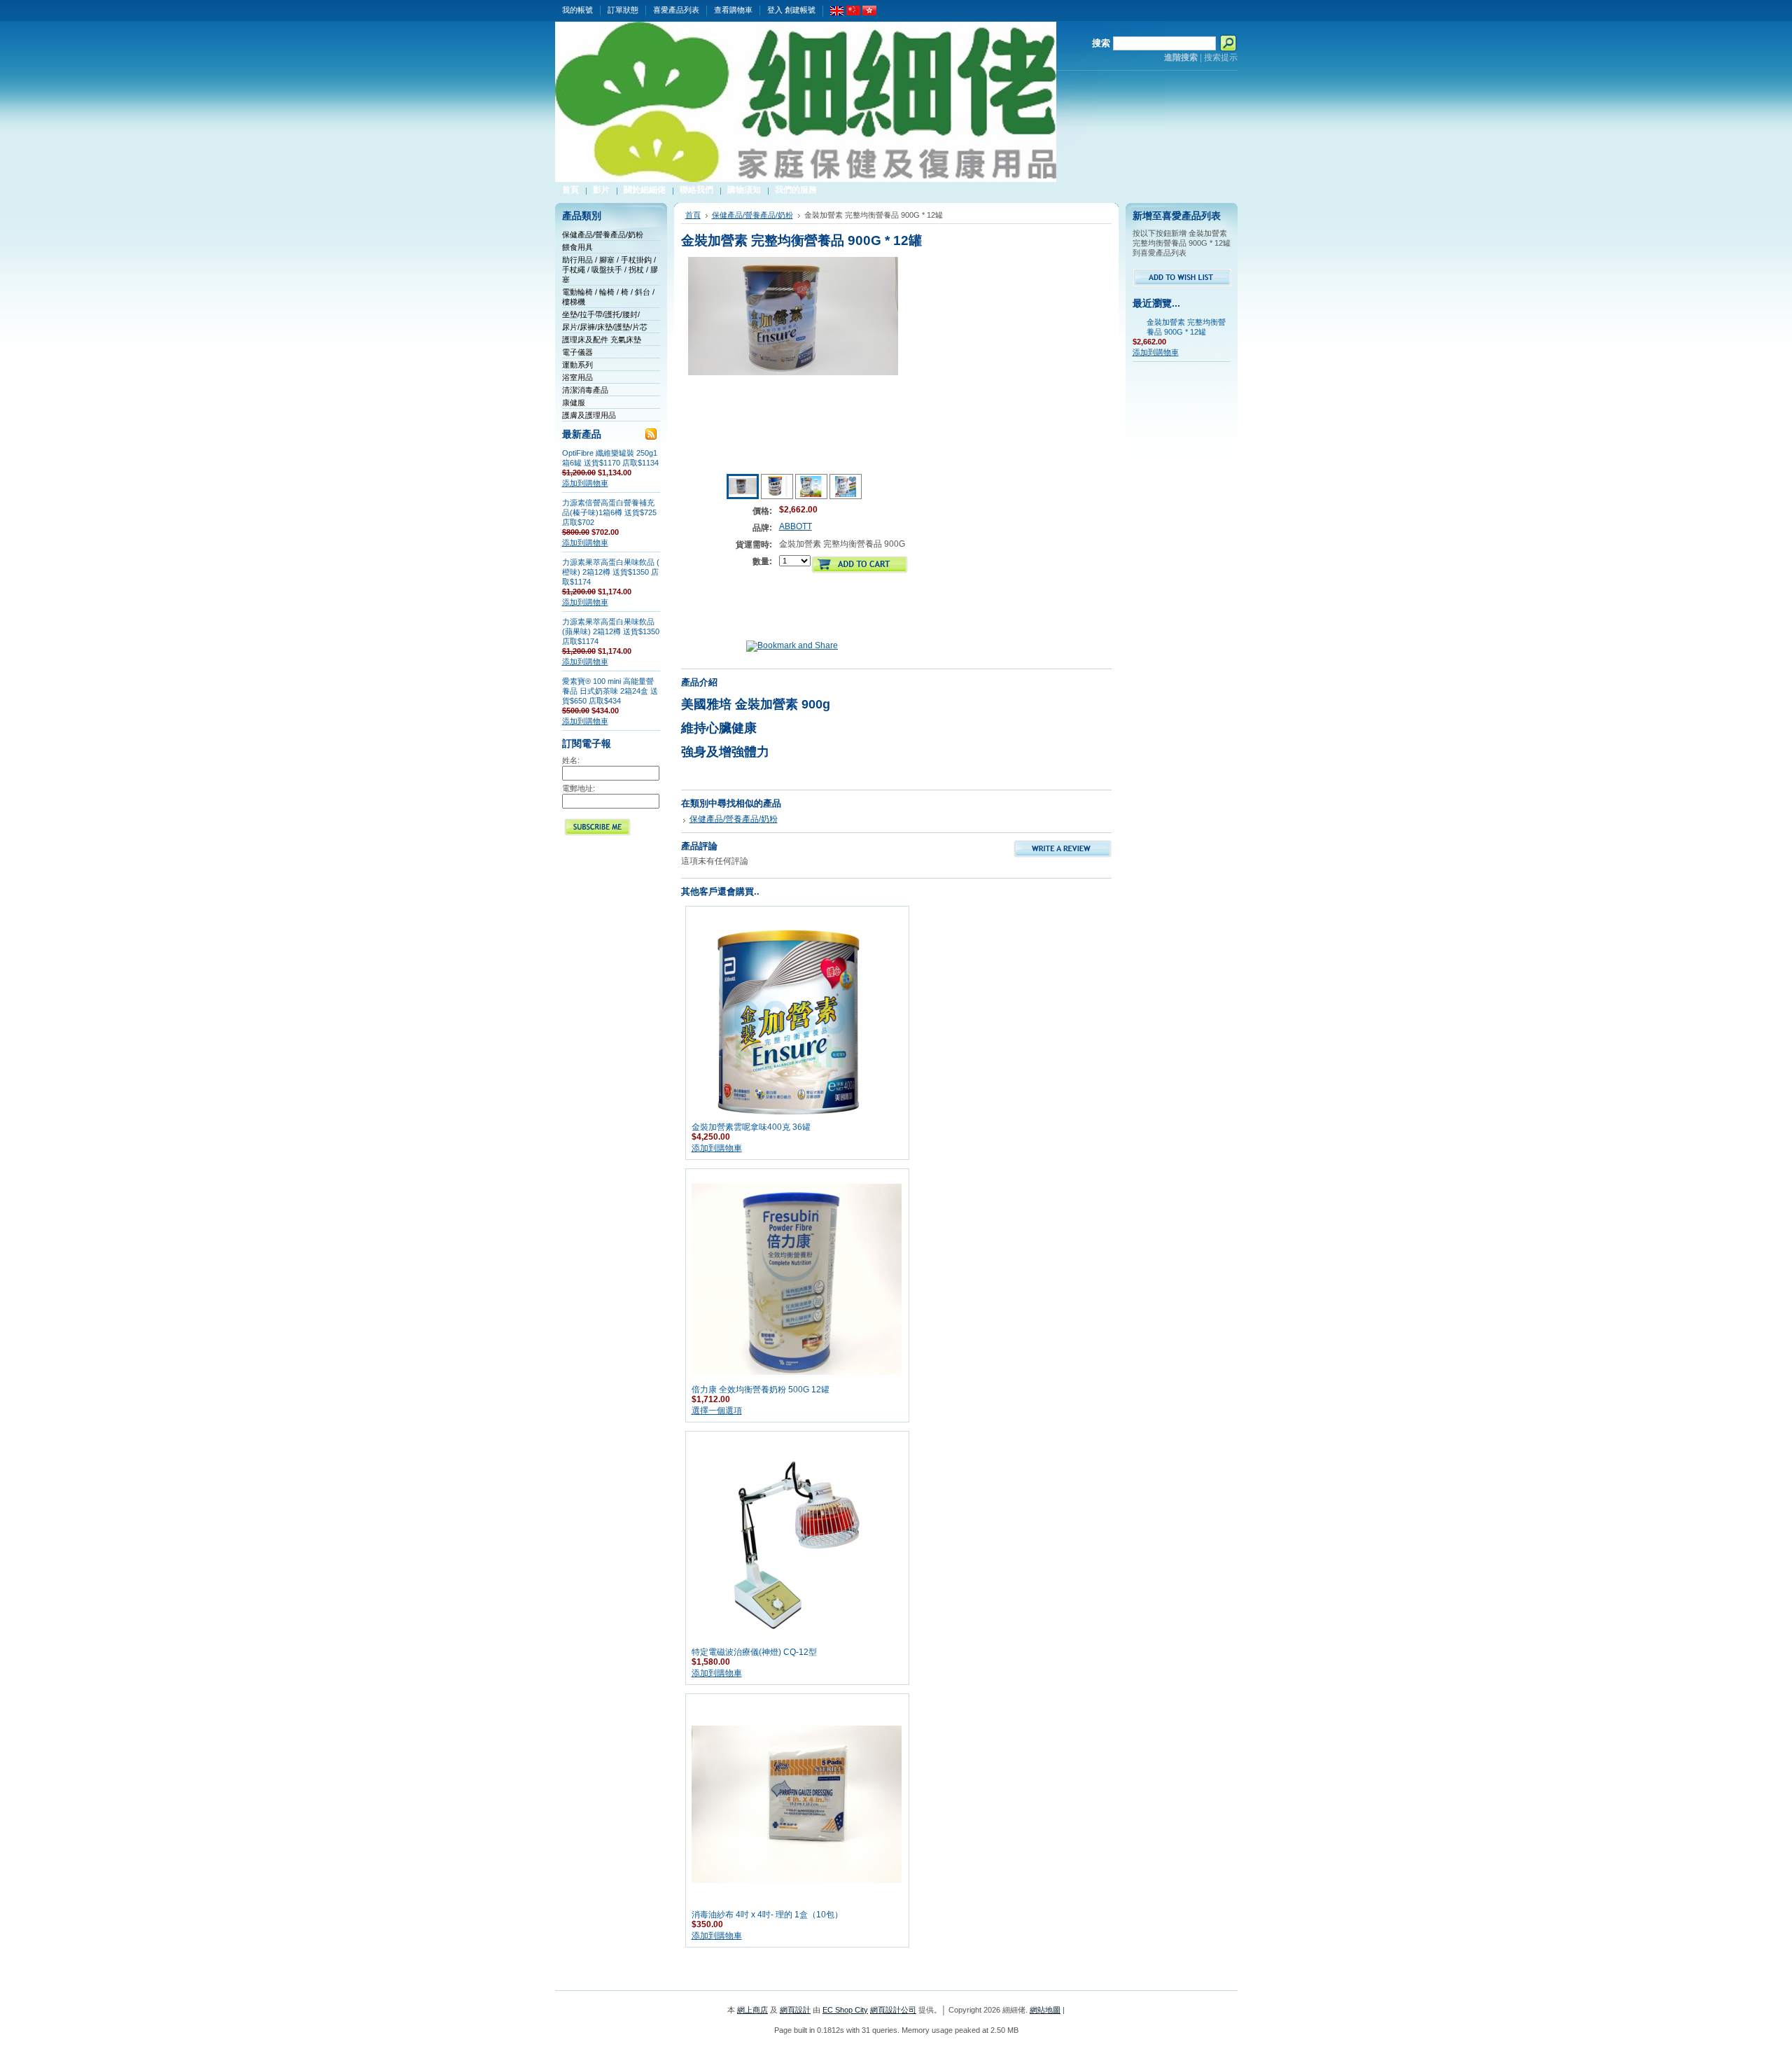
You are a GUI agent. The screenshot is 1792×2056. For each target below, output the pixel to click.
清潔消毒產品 (585, 390)
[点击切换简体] (853, 13)
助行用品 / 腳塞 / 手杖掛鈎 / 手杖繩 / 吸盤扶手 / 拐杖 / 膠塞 (610, 270)
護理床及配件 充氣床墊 (602, 340)
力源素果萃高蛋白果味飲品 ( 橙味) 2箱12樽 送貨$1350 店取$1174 (611, 572)
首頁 (693, 215)
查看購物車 (733, 10)
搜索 (1101, 43)
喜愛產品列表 (676, 10)
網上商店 (752, 2010)
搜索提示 (1221, 57)
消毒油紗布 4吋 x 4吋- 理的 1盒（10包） (767, 1915)
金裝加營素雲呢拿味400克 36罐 (751, 1127)
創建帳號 (800, 10)
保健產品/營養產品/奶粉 (603, 235)
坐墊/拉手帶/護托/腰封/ (601, 314)
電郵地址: (579, 788)
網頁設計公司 (893, 2010)
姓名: (571, 760)
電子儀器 (577, 352)
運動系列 (577, 365)
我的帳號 (577, 10)
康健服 (574, 403)
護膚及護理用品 (589, 415)
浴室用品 (577, 377)
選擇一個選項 (717, 1411)
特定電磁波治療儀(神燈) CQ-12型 (754, 1652)
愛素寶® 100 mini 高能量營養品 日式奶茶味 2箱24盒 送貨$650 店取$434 (610, 691)
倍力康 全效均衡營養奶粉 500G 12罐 (761, 1390)
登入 (775, 10)
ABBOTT (796, 526)
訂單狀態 (623, 10)
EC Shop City (845, 2010)
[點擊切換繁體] (869, 13)
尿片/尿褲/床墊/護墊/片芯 (605, 327)
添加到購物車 (585, 483)
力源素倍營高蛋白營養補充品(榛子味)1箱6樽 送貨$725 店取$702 (609, 512)
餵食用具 (577, 247)
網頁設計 (795, 2010)
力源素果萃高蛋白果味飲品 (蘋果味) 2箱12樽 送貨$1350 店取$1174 (611, 631)
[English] (837, 13)
